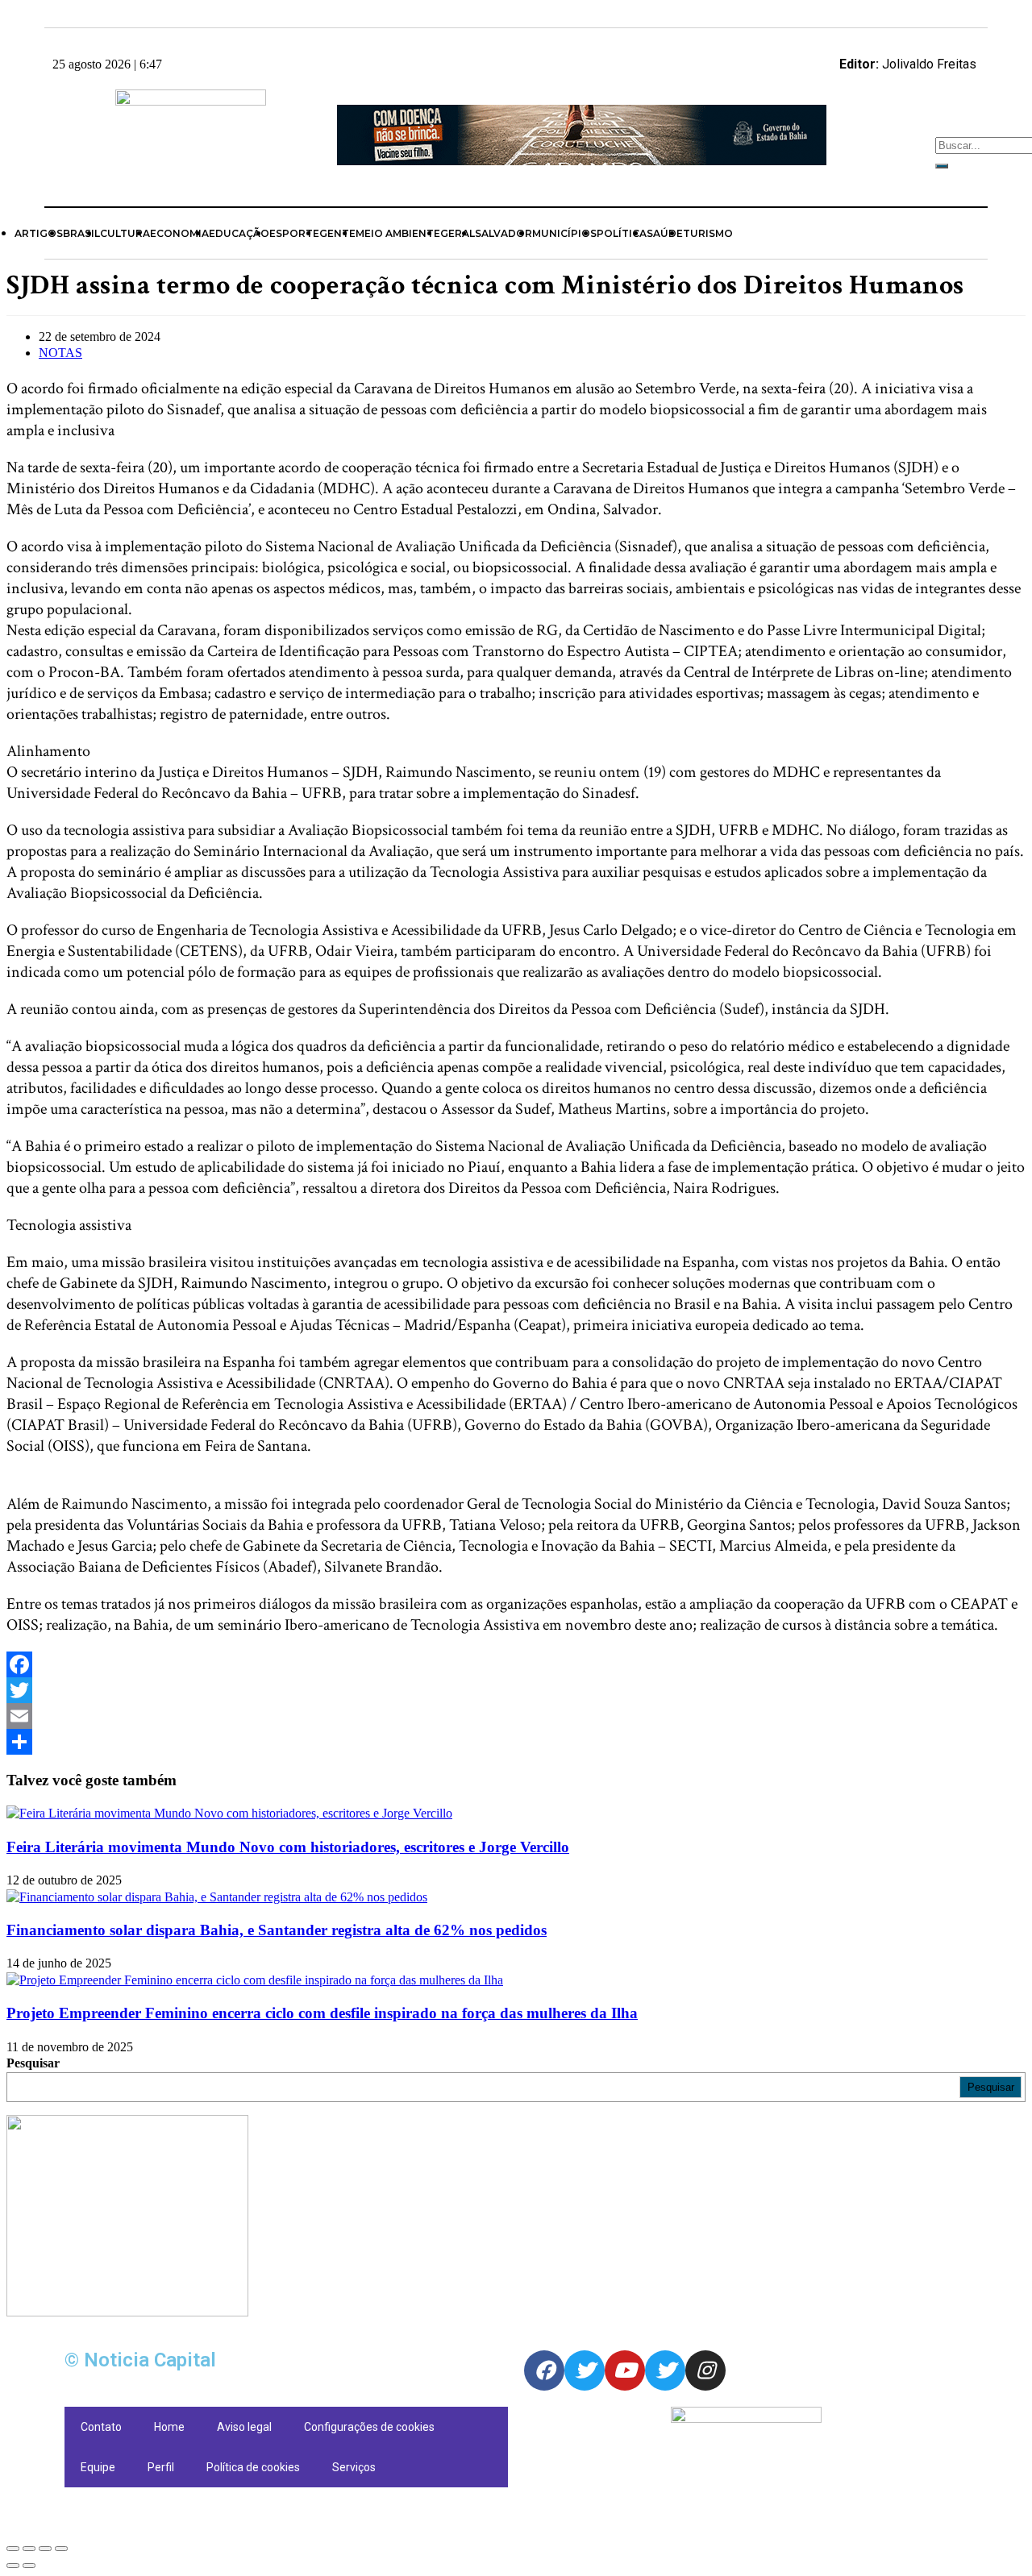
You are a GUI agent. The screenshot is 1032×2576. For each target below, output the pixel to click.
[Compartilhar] (29, 2549)
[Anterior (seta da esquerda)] (13, 2566)
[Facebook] (516, 1664)
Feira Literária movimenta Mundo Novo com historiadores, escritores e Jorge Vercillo (288, 1847)
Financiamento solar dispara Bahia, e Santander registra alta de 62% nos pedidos (277, 1930)
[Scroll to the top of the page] (11, 2527)
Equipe (98, 2467)
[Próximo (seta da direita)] (29, 2566)
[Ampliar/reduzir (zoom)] (61, 2549)
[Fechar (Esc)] (13, 2549)
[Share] (516, 1742)
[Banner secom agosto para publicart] (582, 161)
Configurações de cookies (369, 2427)
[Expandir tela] (45, 2549)
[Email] (516, 1716)
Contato (101, 2427)
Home (169, 2427)
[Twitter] (516, 1690)
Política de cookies (253, 2467)
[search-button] (942, 166)
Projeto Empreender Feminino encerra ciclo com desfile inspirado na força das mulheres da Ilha (322, 2013)
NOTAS (60, 353)
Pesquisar (33, 2063)
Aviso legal (244, 2427)
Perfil (161, 2467)
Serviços (354, 2467)
